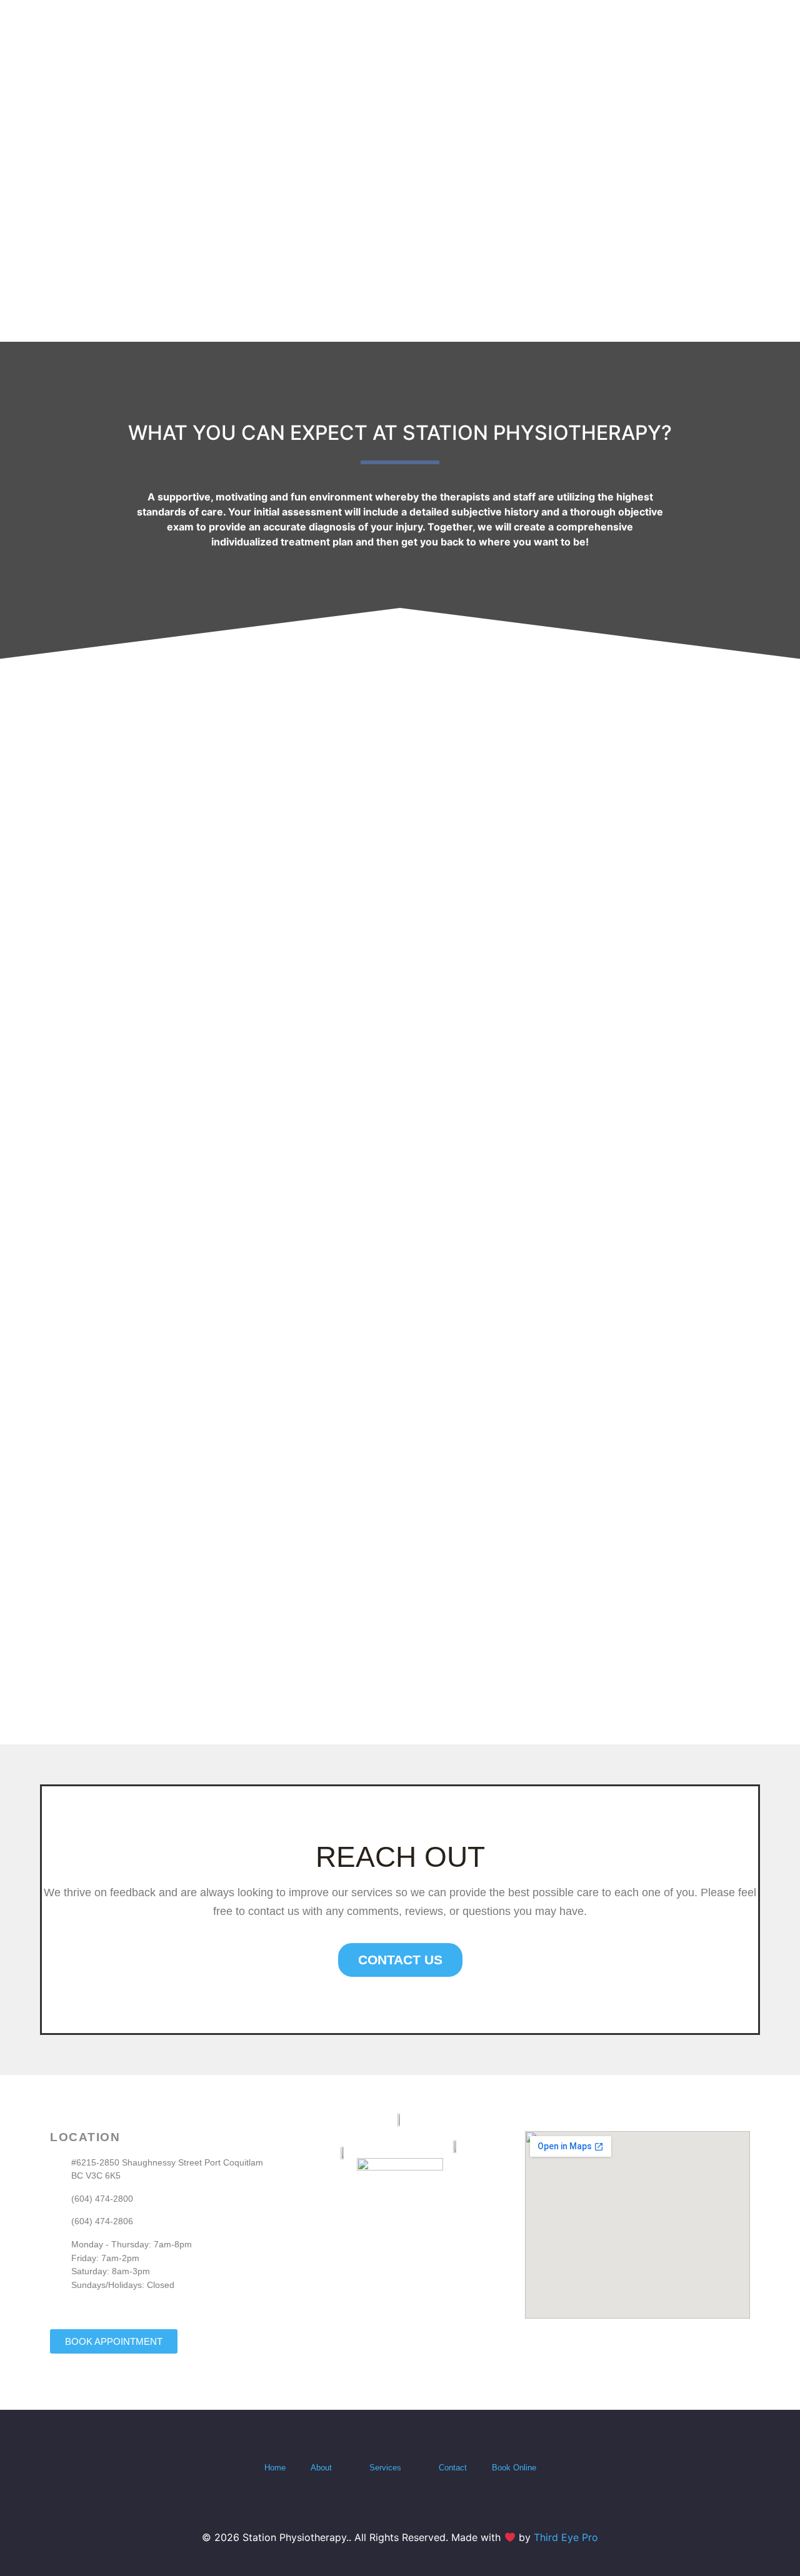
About (321, 2468)
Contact (453, 2468)
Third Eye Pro (566, 2537)
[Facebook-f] (387, 2506)
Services (385, 2468)
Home (275, 2468)
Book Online (514, 2468)
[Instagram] (412, 2506)
